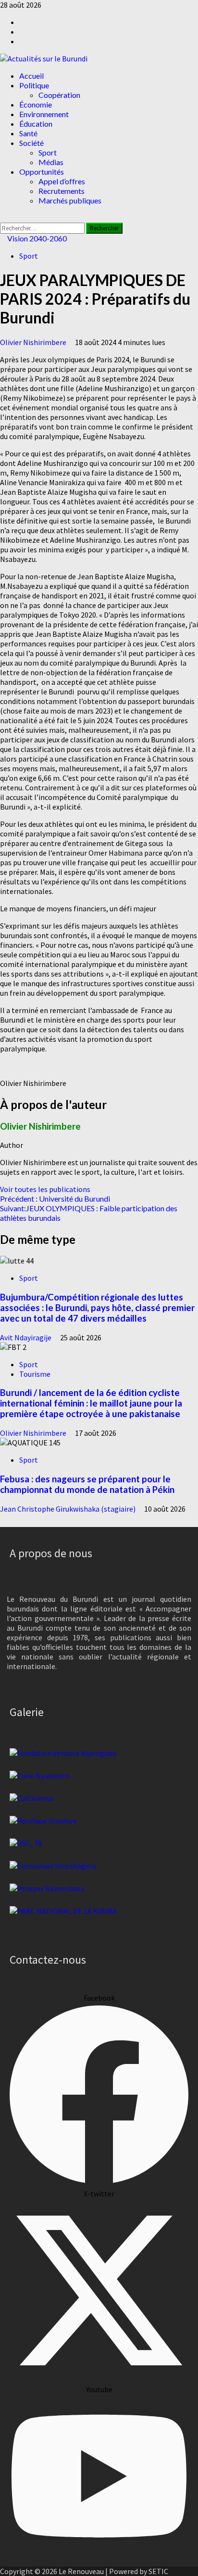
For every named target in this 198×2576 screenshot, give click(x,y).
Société (31, 143)
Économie (36, 104)
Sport (48, 152)
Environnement (44, 114)
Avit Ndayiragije (26, 1337)
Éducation (36, 124)
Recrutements (62, 191)
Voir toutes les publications (45, 1189)
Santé (28, 133)
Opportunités (42, 172)
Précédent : (55, 1199)
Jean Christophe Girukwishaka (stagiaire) (68, 1509)
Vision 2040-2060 (36, 238)
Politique (34, 85)
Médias (51, 162)
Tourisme (35, 1374)
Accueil (31, 76)
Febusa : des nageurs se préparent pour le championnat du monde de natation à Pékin (87, 1484)
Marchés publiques (70, 200)
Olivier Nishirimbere (34, 342)
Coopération (59, 95)
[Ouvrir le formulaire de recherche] (3, 218)
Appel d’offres (62, 181)
